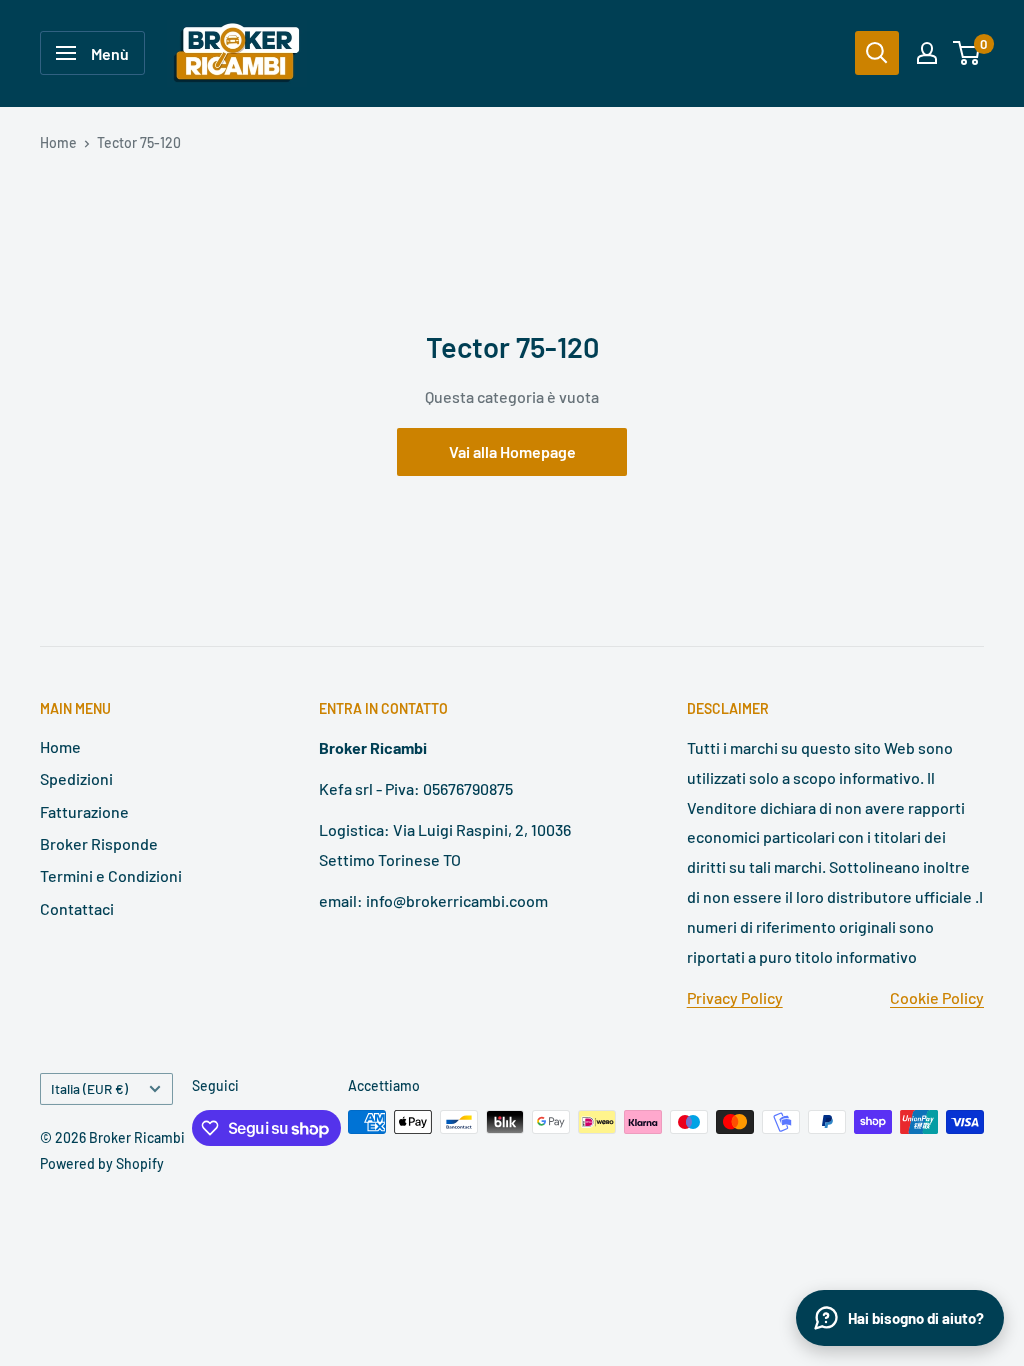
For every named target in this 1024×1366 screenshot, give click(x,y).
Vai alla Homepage (512, 451)
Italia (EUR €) (89, 1088)
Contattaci (77, 908)
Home (58, 142)
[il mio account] (927, 53)
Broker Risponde (99, 843)
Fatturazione (84, 811)
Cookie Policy (937, 997)
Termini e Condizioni (111, 875)
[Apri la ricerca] (877, 53)
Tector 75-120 (139, 142)
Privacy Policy (735, 997)
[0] (967, 53)
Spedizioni (76, 778)
